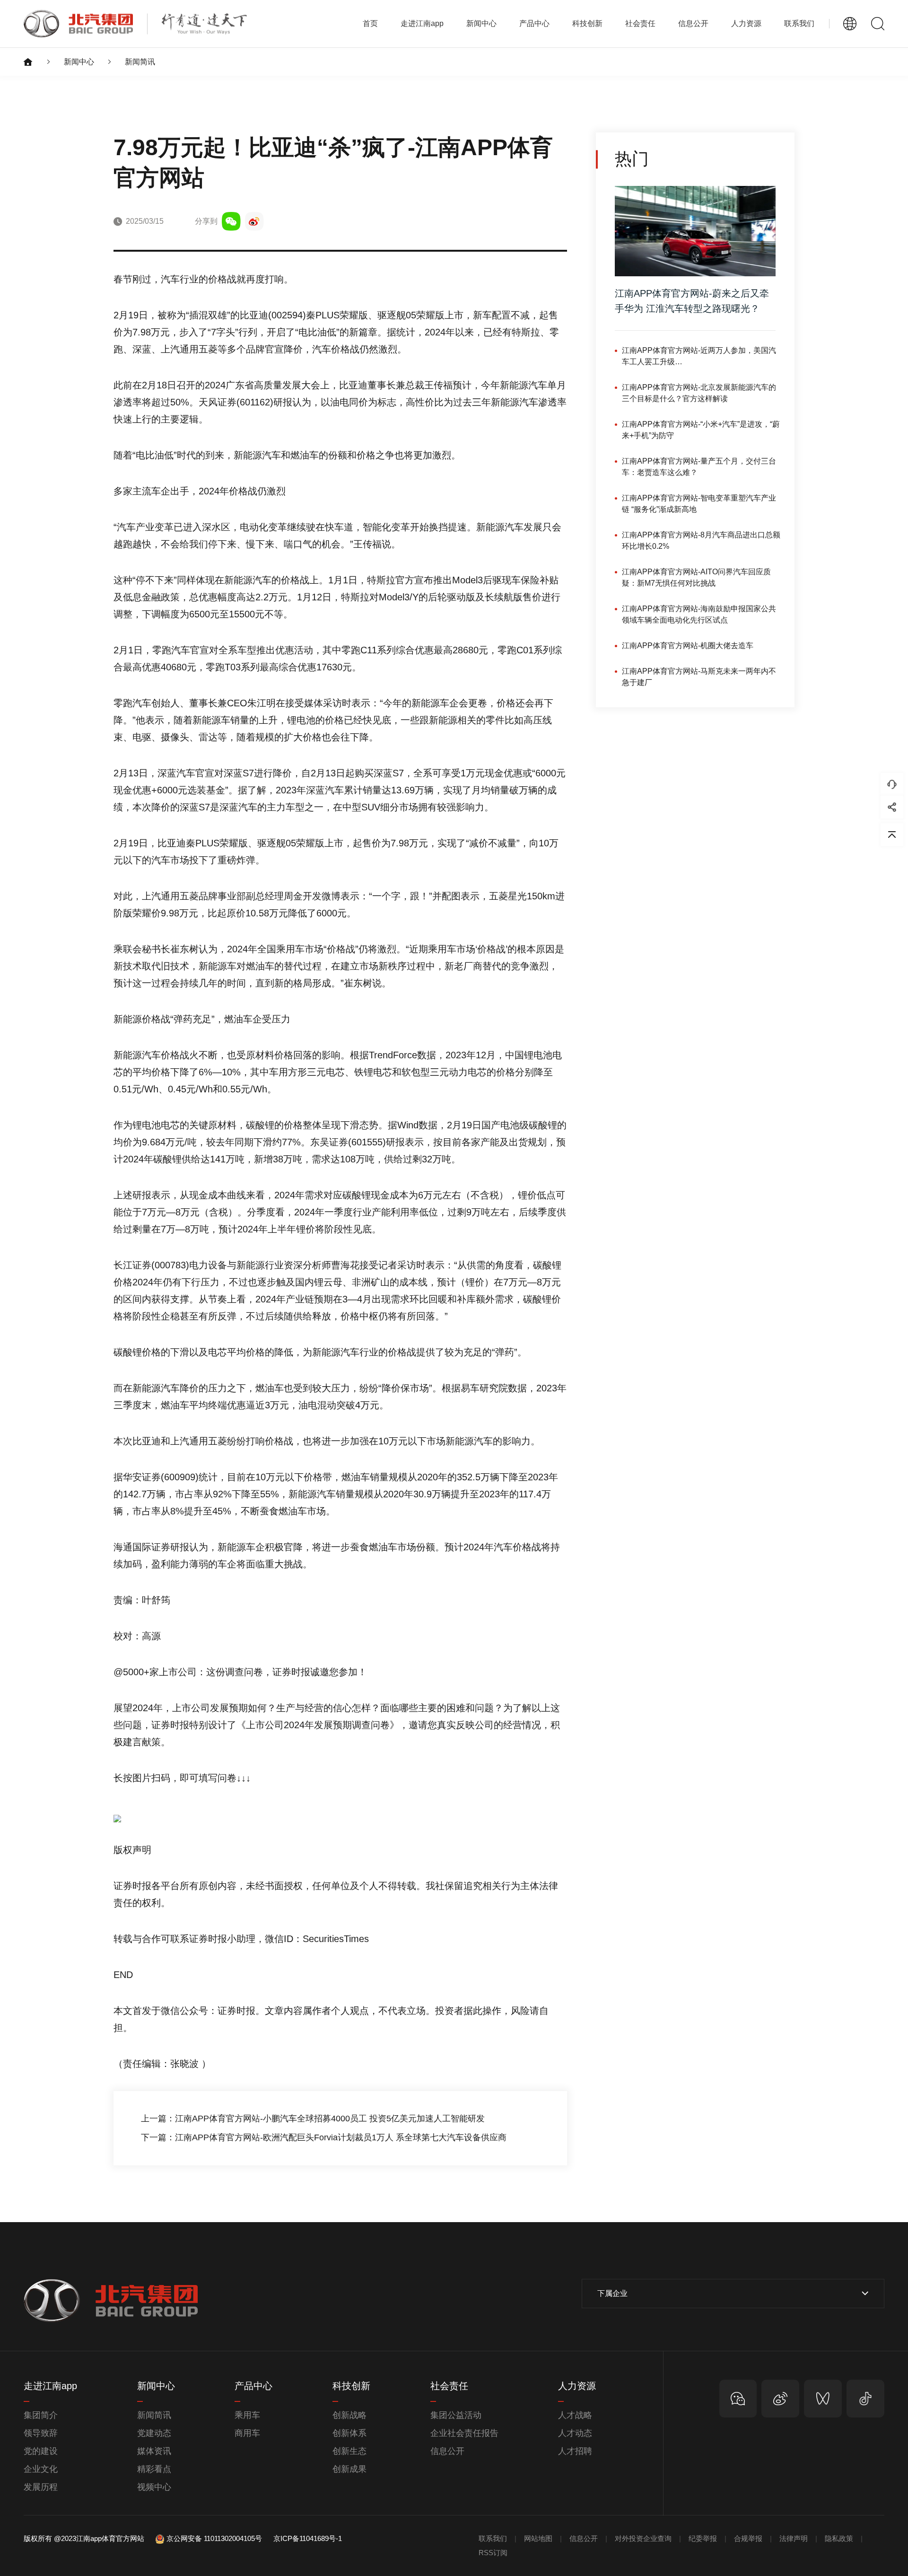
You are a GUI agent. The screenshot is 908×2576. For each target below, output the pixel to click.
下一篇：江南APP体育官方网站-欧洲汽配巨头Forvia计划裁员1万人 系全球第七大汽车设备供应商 (324, 2137)
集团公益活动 (456, 2415)
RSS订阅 (493, 2553)
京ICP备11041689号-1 (308, 2538)
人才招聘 (575, 2451)
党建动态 (154, 2433)
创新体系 (349, 2433)
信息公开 (447, 2451)
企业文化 (41, 2469)
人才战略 (575, 2415)
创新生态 (349, 2451)
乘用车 (247, 2415)
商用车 (247, 2433)
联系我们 (799, 23)
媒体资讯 (154, 2451)
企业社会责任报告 (464, 2433)
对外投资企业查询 (643, 2538)
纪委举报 (703, 2538)
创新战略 (349, 2415)
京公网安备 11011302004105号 (214, 2538)
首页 (370, 23)
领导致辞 (41, 2433)
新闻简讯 (140, 62)
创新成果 (349, 2469)
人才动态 (575, 2433)
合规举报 (748, 2538)
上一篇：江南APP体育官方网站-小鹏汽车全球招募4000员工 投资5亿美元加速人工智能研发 (313, 2119)
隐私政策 (839, 2538)
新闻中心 (79, 62)
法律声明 (794, 2538)
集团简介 (41, 2415)
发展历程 (41, 2487)
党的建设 (41, 2451)
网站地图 (538, 2538)
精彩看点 (154, 2469)
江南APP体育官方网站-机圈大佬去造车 (688, 646)
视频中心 (154, 2487)
